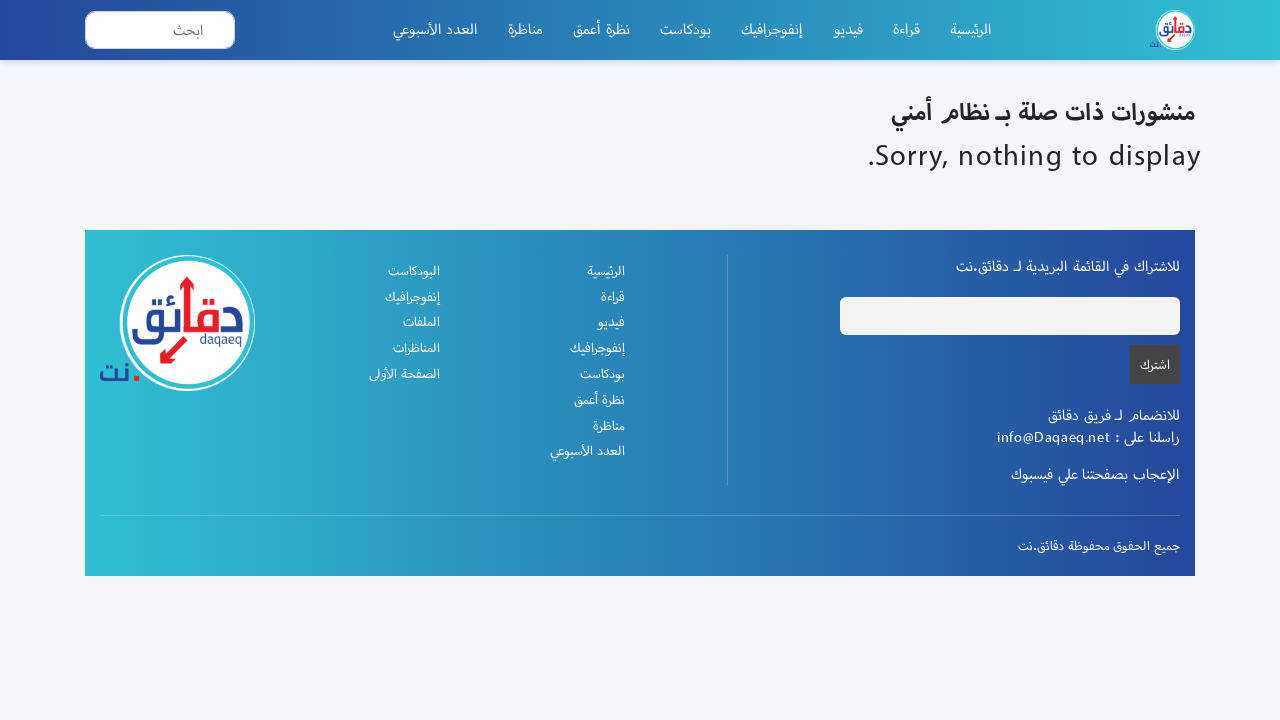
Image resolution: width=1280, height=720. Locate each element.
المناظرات (416, 347)
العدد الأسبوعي (436, 29)
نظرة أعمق (601, 29)
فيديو (848, 29)
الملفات (421, 321)
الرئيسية (971, 29)
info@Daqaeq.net (1053, 437)
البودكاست (414, 270)
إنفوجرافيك (772, 29)
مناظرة (525, 29)
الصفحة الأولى (404, 373)
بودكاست (685, 29)
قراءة (906, 29)
